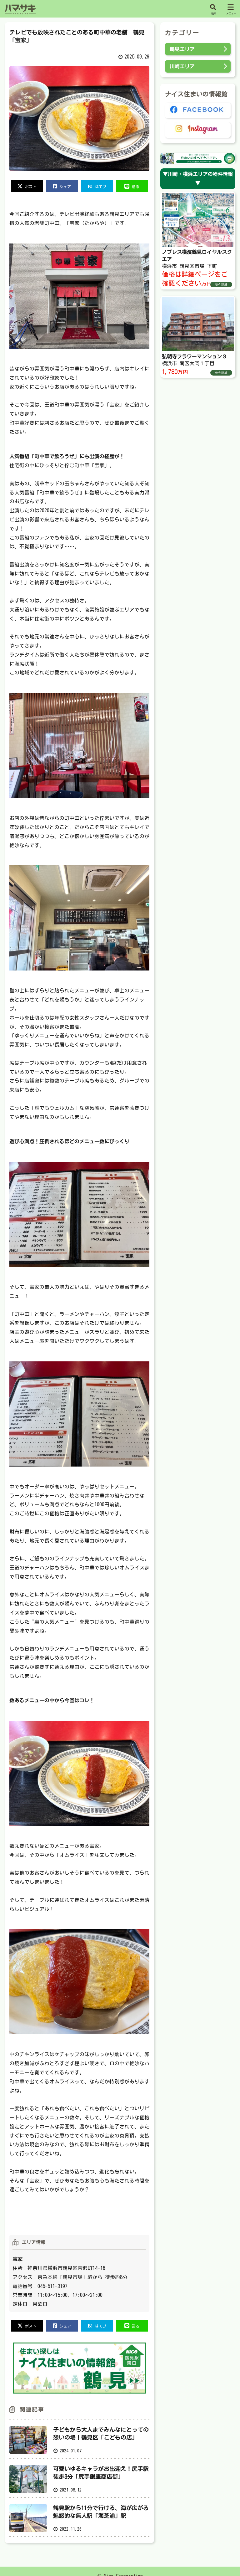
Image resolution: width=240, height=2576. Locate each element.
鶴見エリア (182, 49)
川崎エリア (182, 66)
